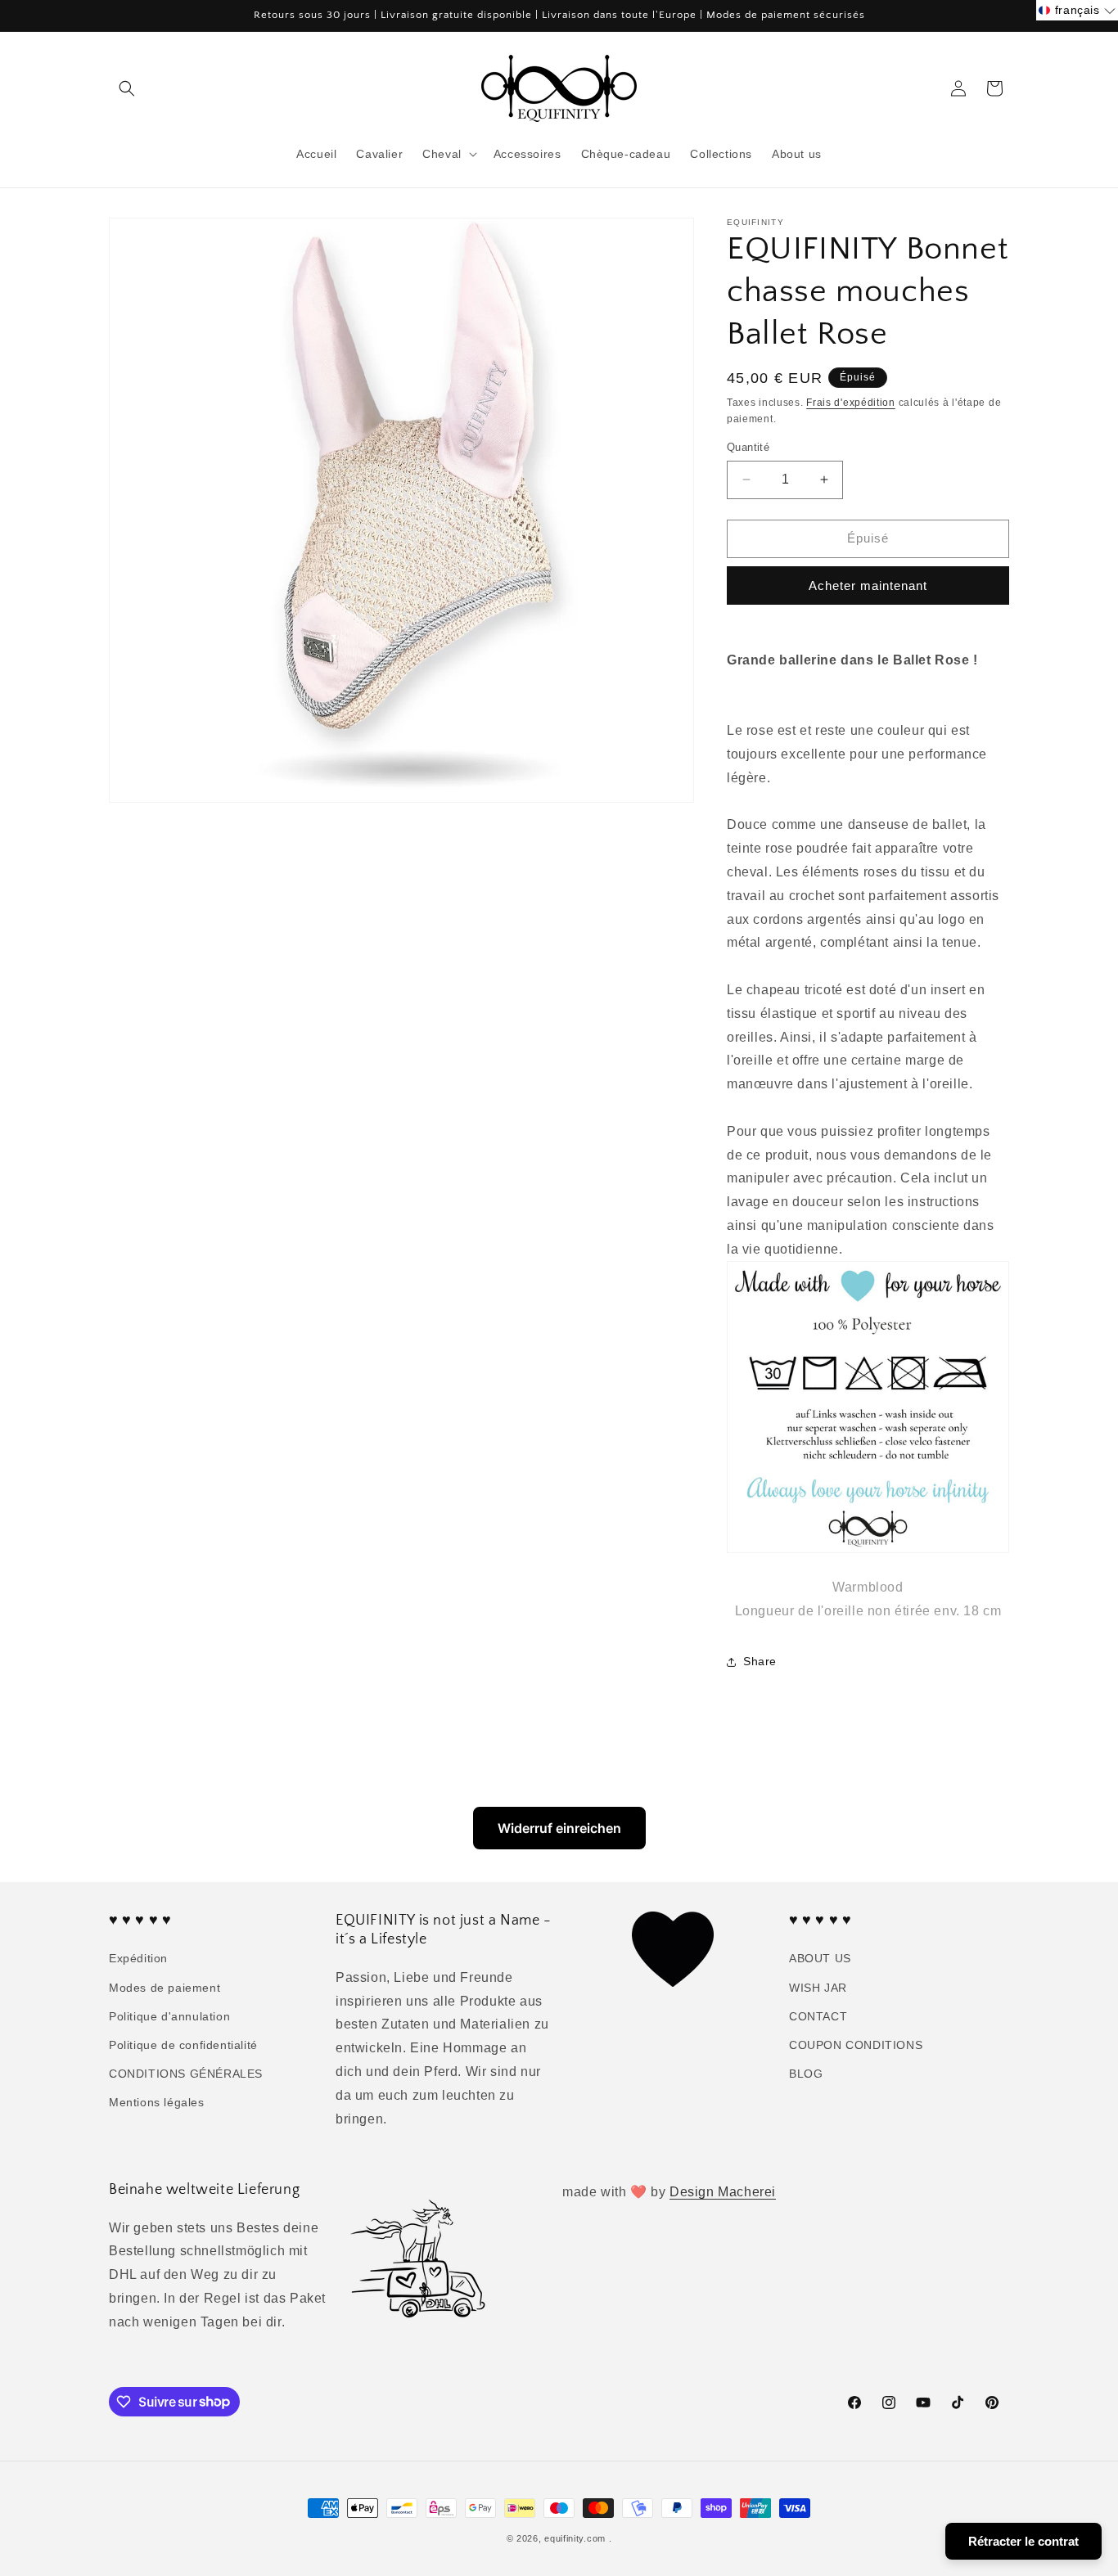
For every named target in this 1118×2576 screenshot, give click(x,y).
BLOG (806, 2074)
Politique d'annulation (169, 2016)
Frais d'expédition (851, 403)
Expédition (138, 1959)
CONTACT (818, 2016)
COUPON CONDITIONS (856, 2045)
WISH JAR (818, 1988)
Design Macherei (723, 2192)
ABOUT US (820, 1959)
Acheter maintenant (868, 585)
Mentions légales (157, 2103)
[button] (127, 88)
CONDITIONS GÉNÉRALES (186, 2074)
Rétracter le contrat (1023, 2541)
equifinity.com (575, 2538)
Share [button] (760, 1661)
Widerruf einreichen (559, 1828)
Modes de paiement (165, 1988)
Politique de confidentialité (183, 2045)
